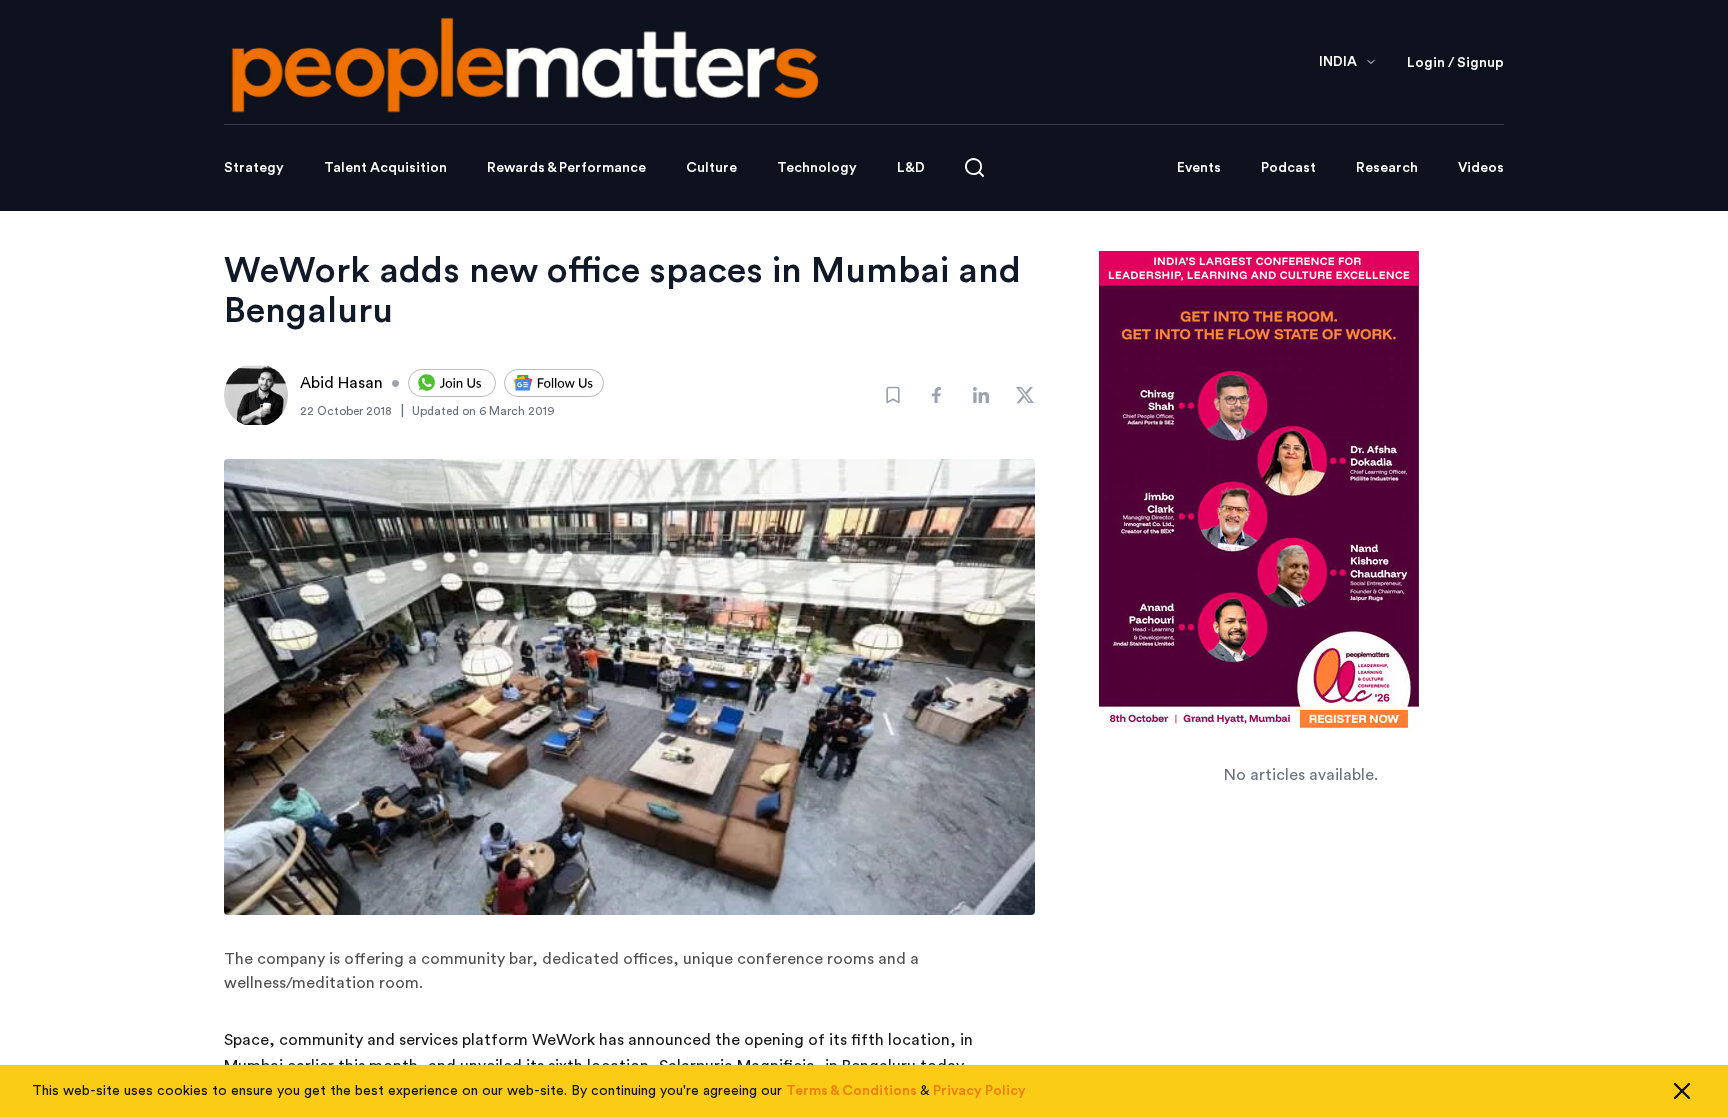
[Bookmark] (893, 395)
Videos (1481, 168)
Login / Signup (1455, 63)
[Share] (937, 395)
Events (1199, 168)
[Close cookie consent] (1682, 1091)
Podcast (1288, 168)
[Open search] (974, 167)
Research (1387, 168)
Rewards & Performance (566, 168)
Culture (711, 168)
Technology (817, 168)
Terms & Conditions (851, 1091)
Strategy (254, 168)
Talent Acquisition (385, 168)
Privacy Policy (979, 1091)
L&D (911, 168)
